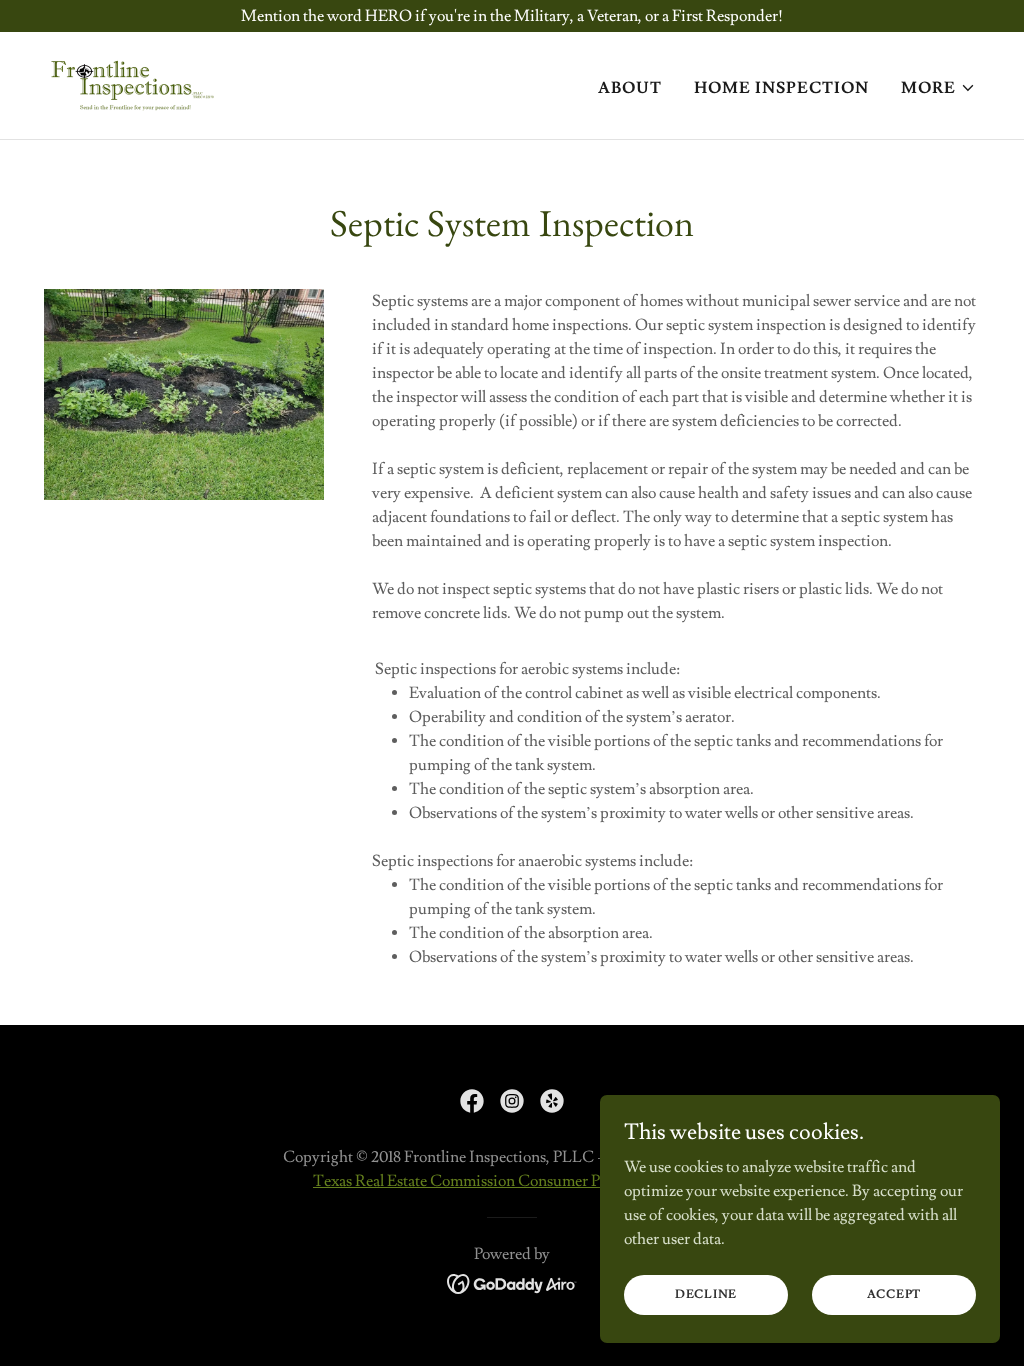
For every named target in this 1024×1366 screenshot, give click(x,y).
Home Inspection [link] (781, 88)
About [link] (630, 88)
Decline (706, 1294)
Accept (894, 1294)
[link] (133, 82)
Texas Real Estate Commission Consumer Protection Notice (510, 1181)
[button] (938, 88)
